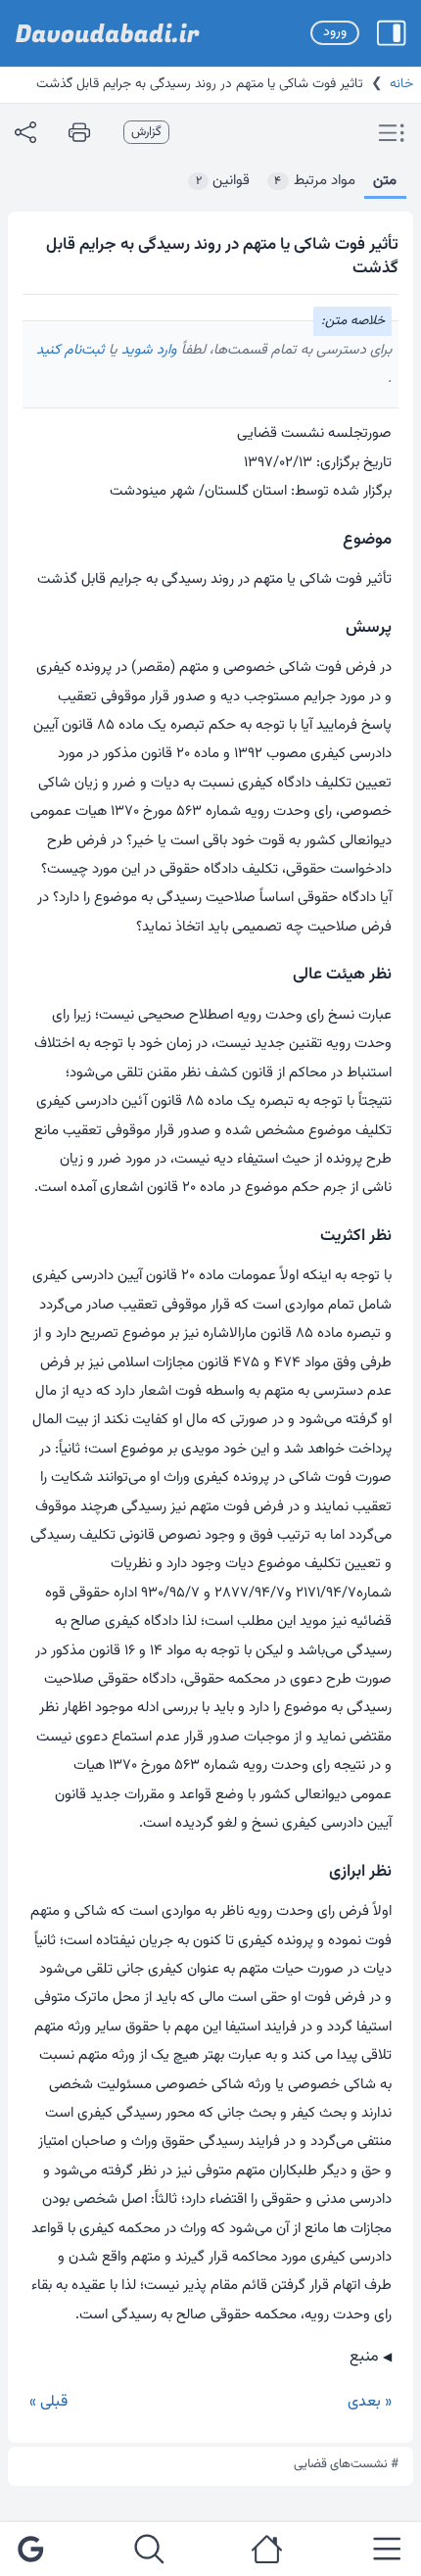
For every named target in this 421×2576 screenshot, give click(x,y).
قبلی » (48, 2402)
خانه (401, 84)
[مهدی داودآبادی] (108, 33)
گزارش (146, 132)
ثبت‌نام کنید (70, 350)
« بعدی (370, 2402)
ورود (335, 32)
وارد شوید (147, 350)
